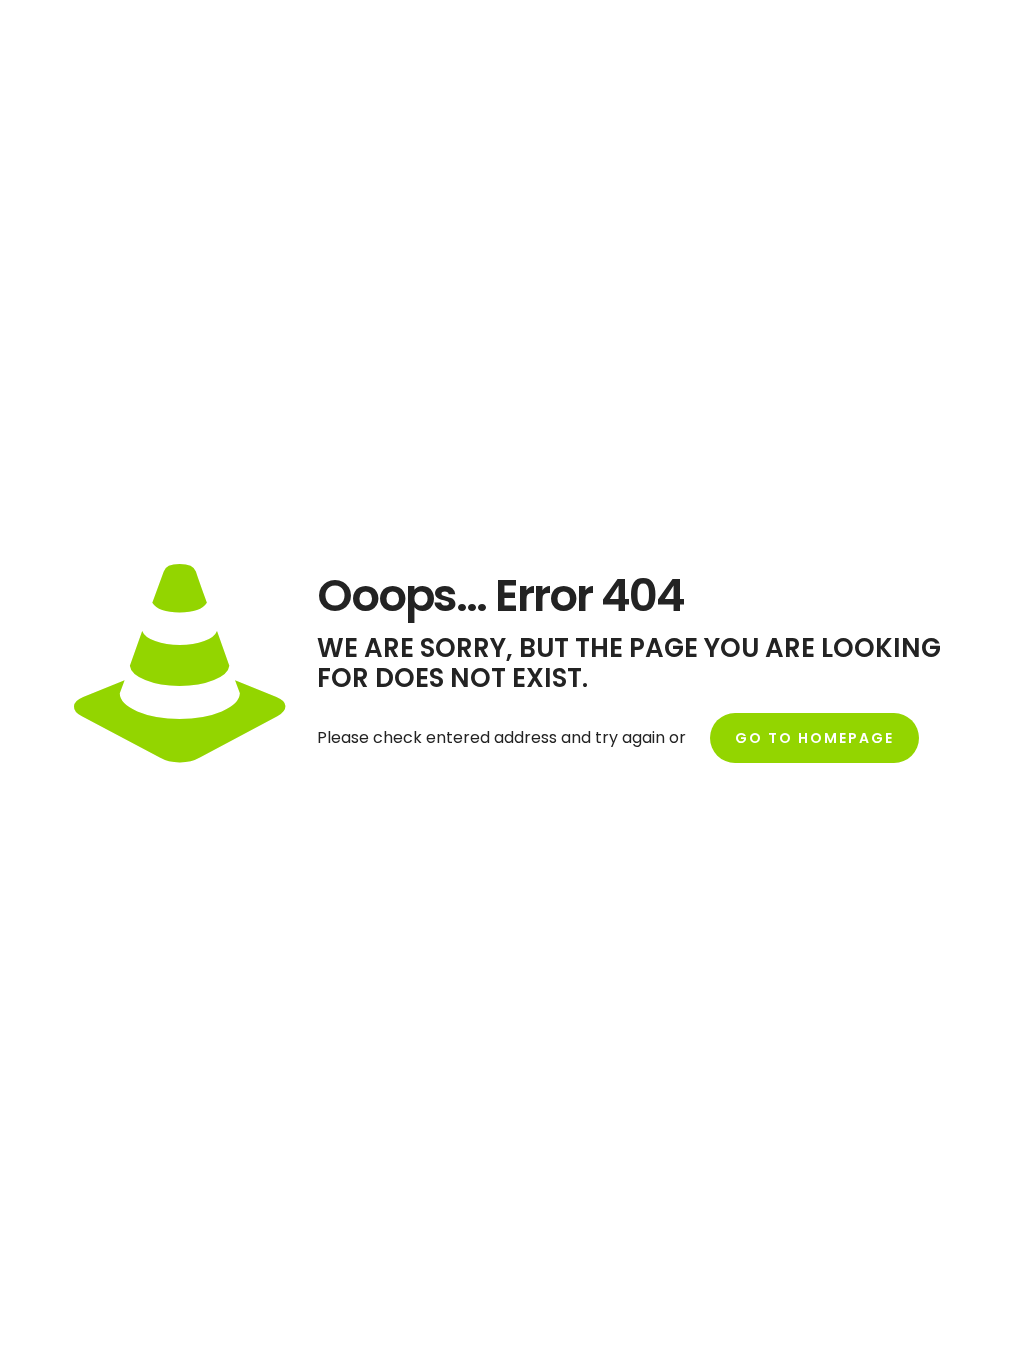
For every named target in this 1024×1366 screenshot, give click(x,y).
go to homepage (814, 738)
